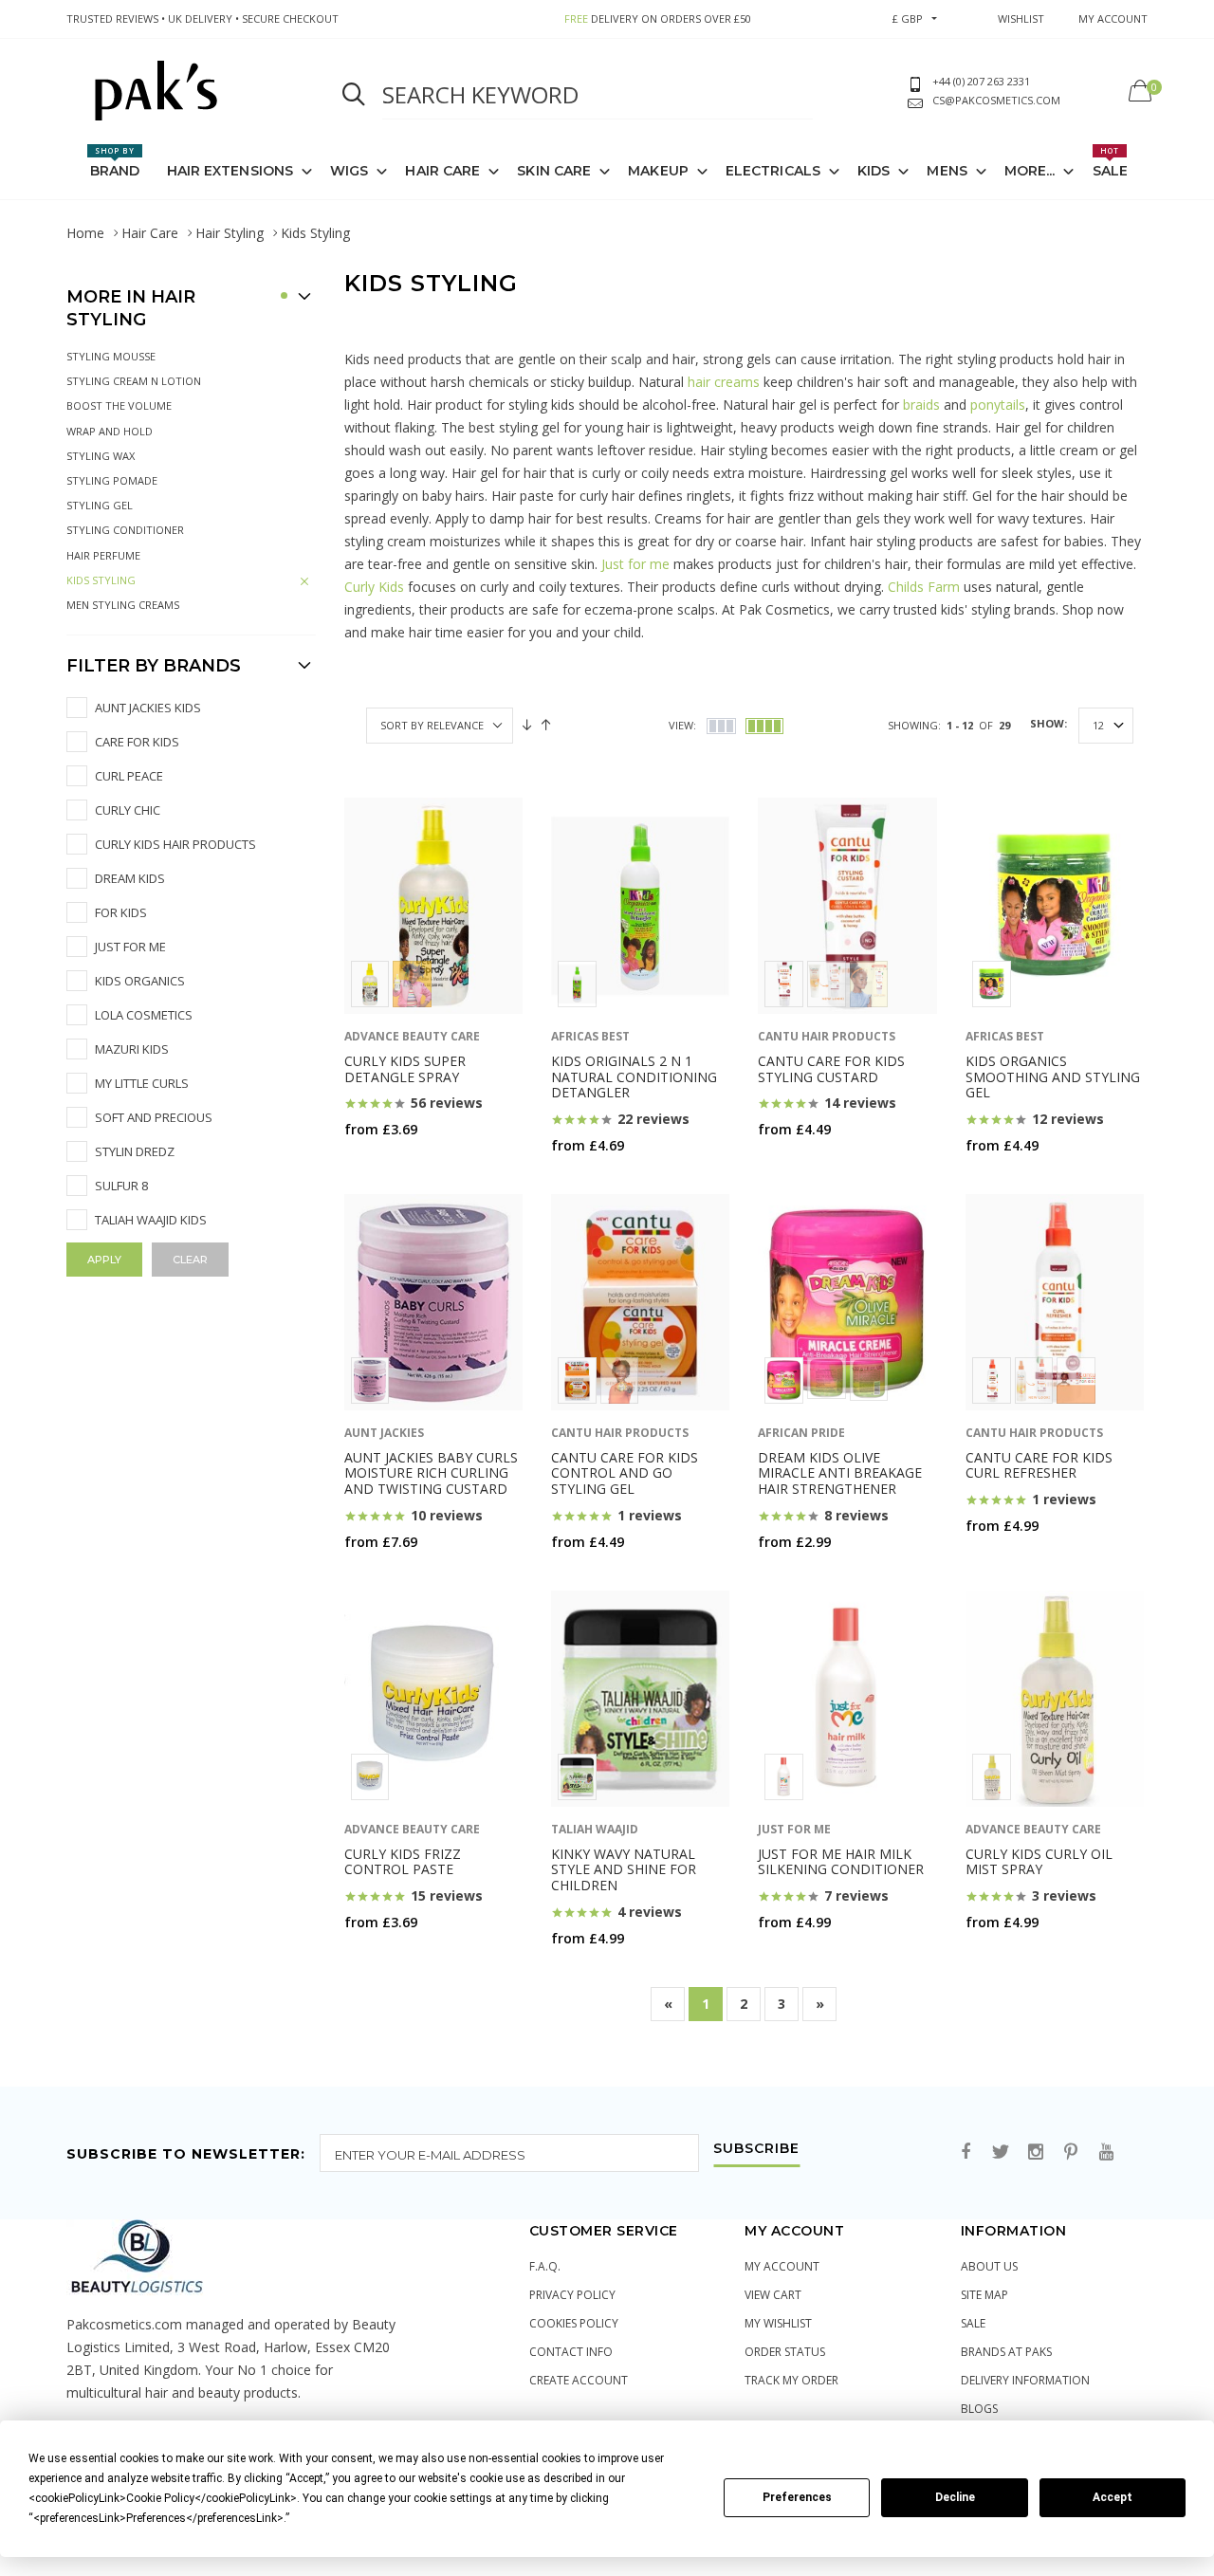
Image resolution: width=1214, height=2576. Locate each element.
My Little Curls (142, 1083)
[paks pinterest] (1071, 2153)
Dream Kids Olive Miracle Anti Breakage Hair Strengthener (840, 1473)
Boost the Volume (119, 405)
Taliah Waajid (595, 1829)
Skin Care (554, 171)
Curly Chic (128, 810)
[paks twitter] (1001, 2153)
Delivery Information (1025, 2380)
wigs (349, 171)
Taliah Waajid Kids (151, 1220)
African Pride (801, 1433)
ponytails (998, 405)
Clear (190, 1260)
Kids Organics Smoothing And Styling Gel (1053, 1077)
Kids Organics (140, 981)
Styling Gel (100, 505)
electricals (773, 171)
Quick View (391, 1166)
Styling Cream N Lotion (134, 381)
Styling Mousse (111, 356)
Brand (115, 162)
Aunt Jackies (384, 1433)
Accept (1113, 2497)
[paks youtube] (1106, 2153)
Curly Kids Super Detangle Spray (405, 1069)
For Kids (121, 912)
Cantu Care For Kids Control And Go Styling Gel (625, 1473)
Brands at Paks (1006, 2352)
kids (874, 171)
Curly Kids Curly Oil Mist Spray (1039, 1862)
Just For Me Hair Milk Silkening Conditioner (841, 1862)
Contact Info (571, 2352)
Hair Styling (230, 233)
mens (947, 171)
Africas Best (590, 1036)
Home (85, 233)
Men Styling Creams (123, 605)
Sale (1110, 162)
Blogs (979, 2409)
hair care (442, 171)
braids (921, 405)
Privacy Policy (572, 2295)
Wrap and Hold (110, 431)
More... (1030, 171)
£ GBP (908, 18)
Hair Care (150, 233)
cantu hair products (827, 1036)
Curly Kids (374, 587)
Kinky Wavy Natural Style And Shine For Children (624, 1870)
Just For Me (130, 947)
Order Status (785, 2352)
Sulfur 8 (121, 1186)
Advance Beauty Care (412, 1036)
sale (973, 2323)
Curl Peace (129, 776)
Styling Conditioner (125, 530)
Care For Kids (137, 742)
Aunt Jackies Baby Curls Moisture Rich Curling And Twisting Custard (431, 1473)
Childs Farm (924, 587)
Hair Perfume (103, 555)
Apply (104, 1260)
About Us (989, 2266)
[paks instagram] (1036, 2153)
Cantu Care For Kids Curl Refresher (1039, 1465)
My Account (782, 2266)
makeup (658, 171)
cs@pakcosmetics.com (996, 100)
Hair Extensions (230, 171)
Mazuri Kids (132, 1049)
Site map (984, 2295)
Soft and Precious (154, 1117)
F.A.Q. (545, 2266)
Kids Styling (101, 580)
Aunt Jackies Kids (148, 708)
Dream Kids (130, 878)
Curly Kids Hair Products (175, 844)
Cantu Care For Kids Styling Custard (831, 1069)
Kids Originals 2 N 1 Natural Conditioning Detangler (634, 1077)
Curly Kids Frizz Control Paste (403, 1862)
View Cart (773, 2295)
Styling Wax (101, 456)
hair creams (724, 382)
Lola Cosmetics (144, 1015)
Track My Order (791, 2380)
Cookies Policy (574, 2323)
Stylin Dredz (135, 1151)
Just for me (635, 564)
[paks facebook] (966, 2153)
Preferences (797, 2497)
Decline (955, 2497)
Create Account (579, 2380)
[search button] (354, 95)
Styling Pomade (112, 480)
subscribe (756, 2149)
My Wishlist (778, 2323)
